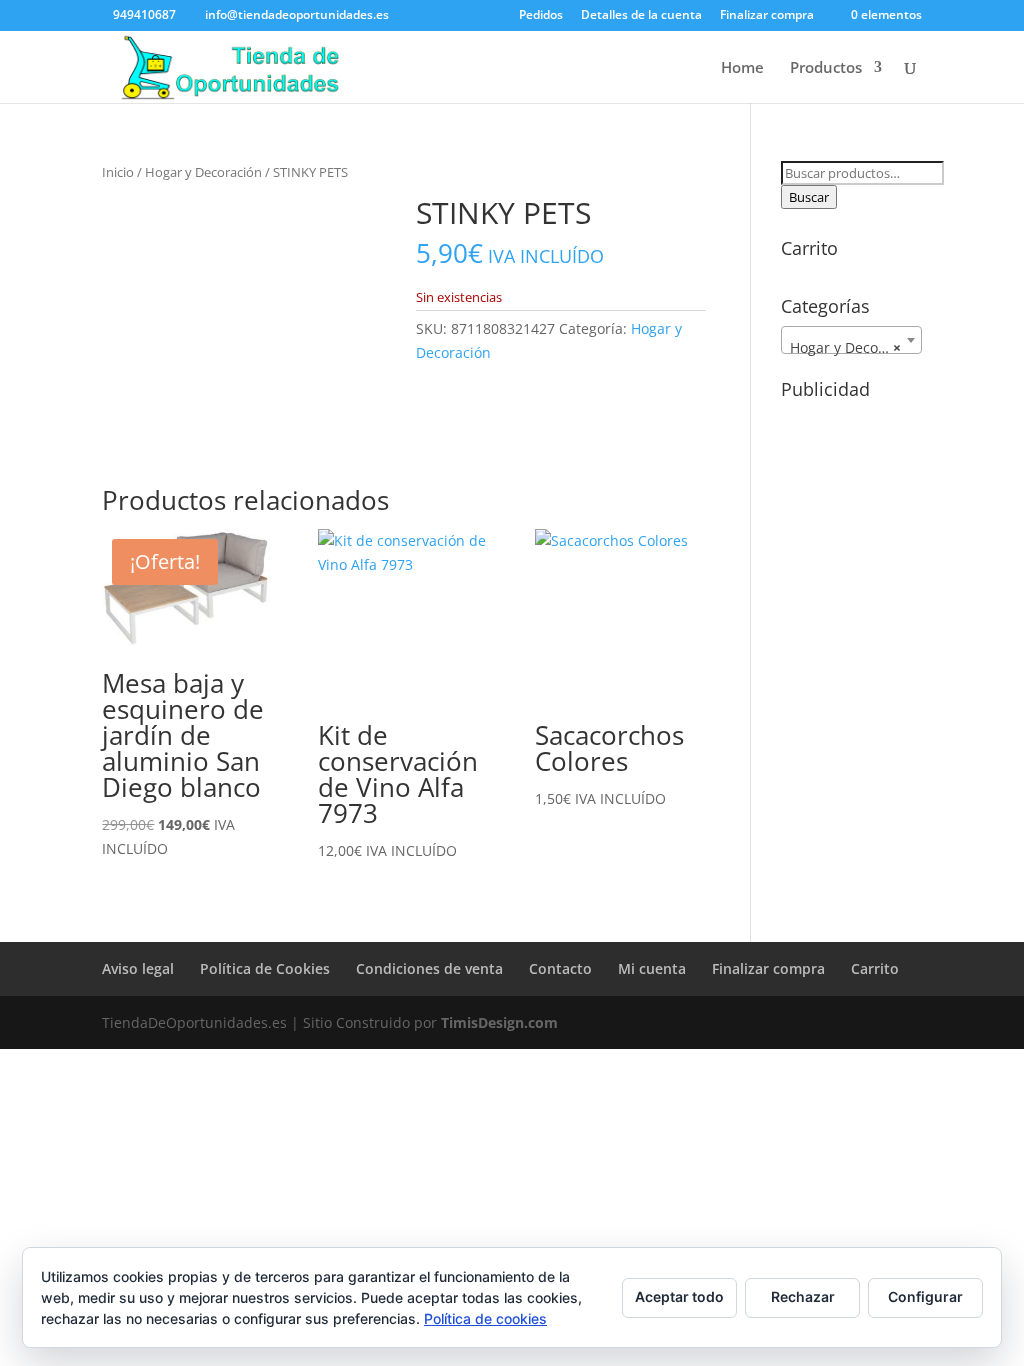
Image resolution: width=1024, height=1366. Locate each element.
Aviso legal (138, 968)
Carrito (875, 968)
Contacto (560, 968)
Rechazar (803, 1296)
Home (742, 68)
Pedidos (541, 16)
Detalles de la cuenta (641, 16)
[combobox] (851, 340)
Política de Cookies (265, 968)
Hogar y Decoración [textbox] (855, 347)
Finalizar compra (767, 16)
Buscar (809, 197)
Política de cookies (485, 1318)
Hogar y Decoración (203, 172)
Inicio (118, 172)
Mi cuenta (652, 968)
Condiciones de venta (429, 968)
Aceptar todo (679, 1296)
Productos (826, 68)
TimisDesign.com (499, 1022)
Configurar (925, 1296)
